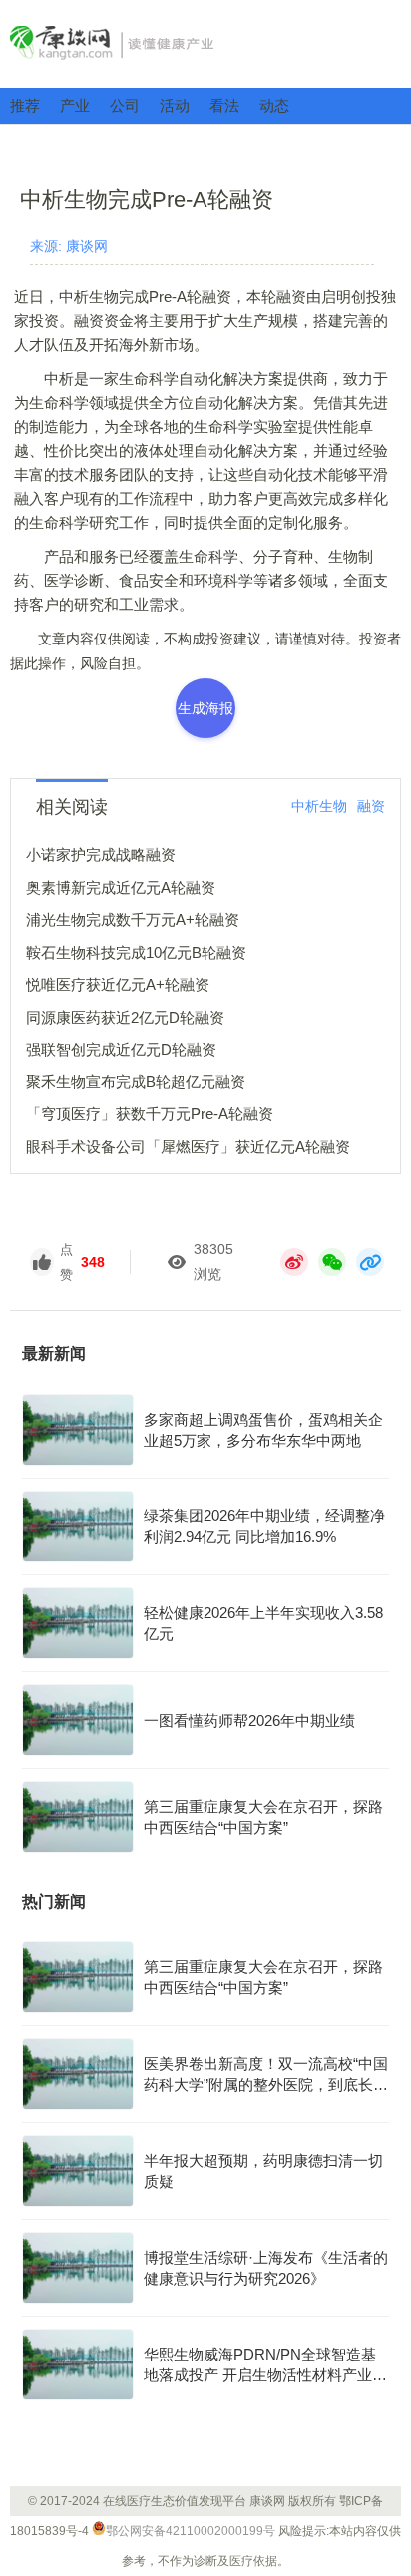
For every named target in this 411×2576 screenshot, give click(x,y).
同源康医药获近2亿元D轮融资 (125, 1017)
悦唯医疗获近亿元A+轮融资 (118, 984)
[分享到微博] (294, 1262)
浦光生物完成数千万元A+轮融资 (133, 919)
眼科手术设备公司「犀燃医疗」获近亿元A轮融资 (188, 1147)
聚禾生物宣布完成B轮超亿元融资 (136, 1082)
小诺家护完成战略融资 (101, 855)
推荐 (25, 105)
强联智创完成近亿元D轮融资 (121, 1049)
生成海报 (205, 708)
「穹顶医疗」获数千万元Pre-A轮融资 (150, 1114)
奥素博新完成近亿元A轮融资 (121, 887)
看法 (224, 105)
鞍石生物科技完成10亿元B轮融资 (136, 952)
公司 (125, 105)
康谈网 (205, 43)
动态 (274, 105)
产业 (75, 105)
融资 (371, 806)
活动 (175, 105)
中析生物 (319, 806)
